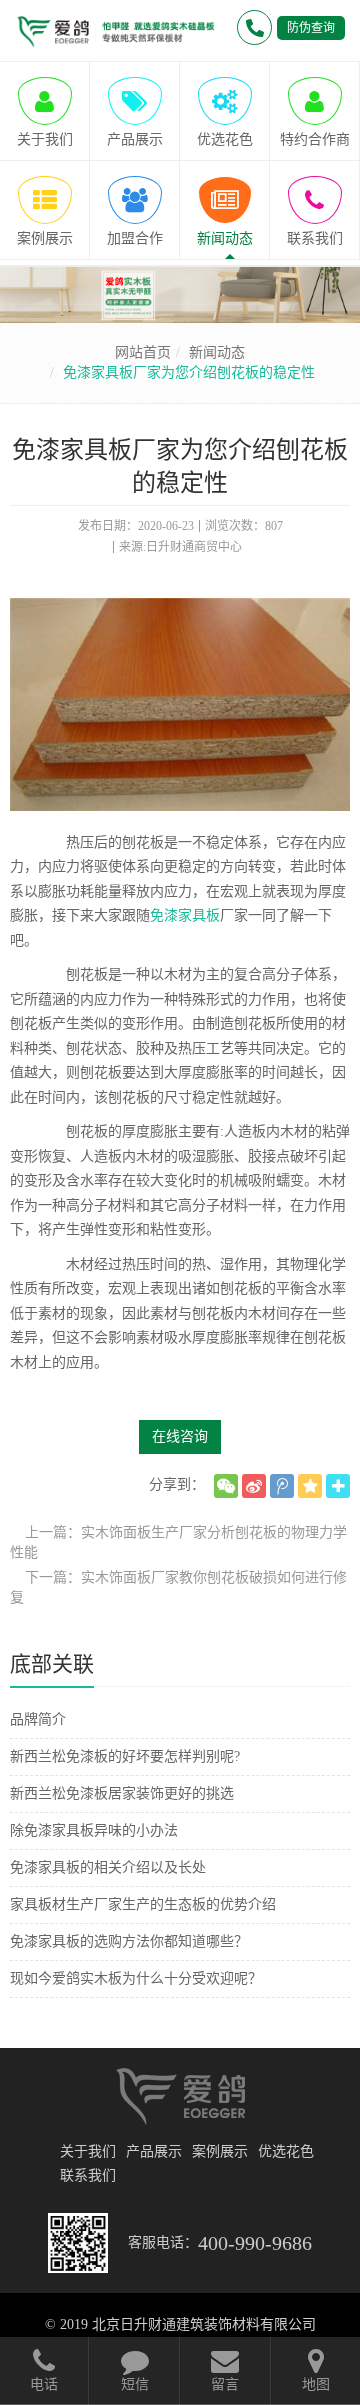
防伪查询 (311, 28)
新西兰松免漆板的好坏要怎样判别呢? (125, 1756)
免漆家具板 (185, 915)
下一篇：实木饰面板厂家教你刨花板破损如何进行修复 (178, 1587)
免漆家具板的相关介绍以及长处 (108, 1867)
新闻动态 (217, 352)
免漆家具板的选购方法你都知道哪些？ (129, 1941)
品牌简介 (38, 1719)
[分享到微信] (226, 1486)
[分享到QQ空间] (310, 1486)
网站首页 (143, 352)
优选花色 (286, 2151)
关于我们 (88, 2151)
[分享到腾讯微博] (282, 1486)
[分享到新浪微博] (254, 1486)
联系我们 (88, 2175)
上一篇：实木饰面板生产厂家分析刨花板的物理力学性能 (178, 1542)
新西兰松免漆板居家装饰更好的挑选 (122, 1793)
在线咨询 (180, 1436)
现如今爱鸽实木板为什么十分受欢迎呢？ (136, 1978)
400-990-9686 (255, 2243)
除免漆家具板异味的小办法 (94, 1830)
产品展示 (154, 2151)
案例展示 (220, 2151)
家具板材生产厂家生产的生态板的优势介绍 (143, 1904)
